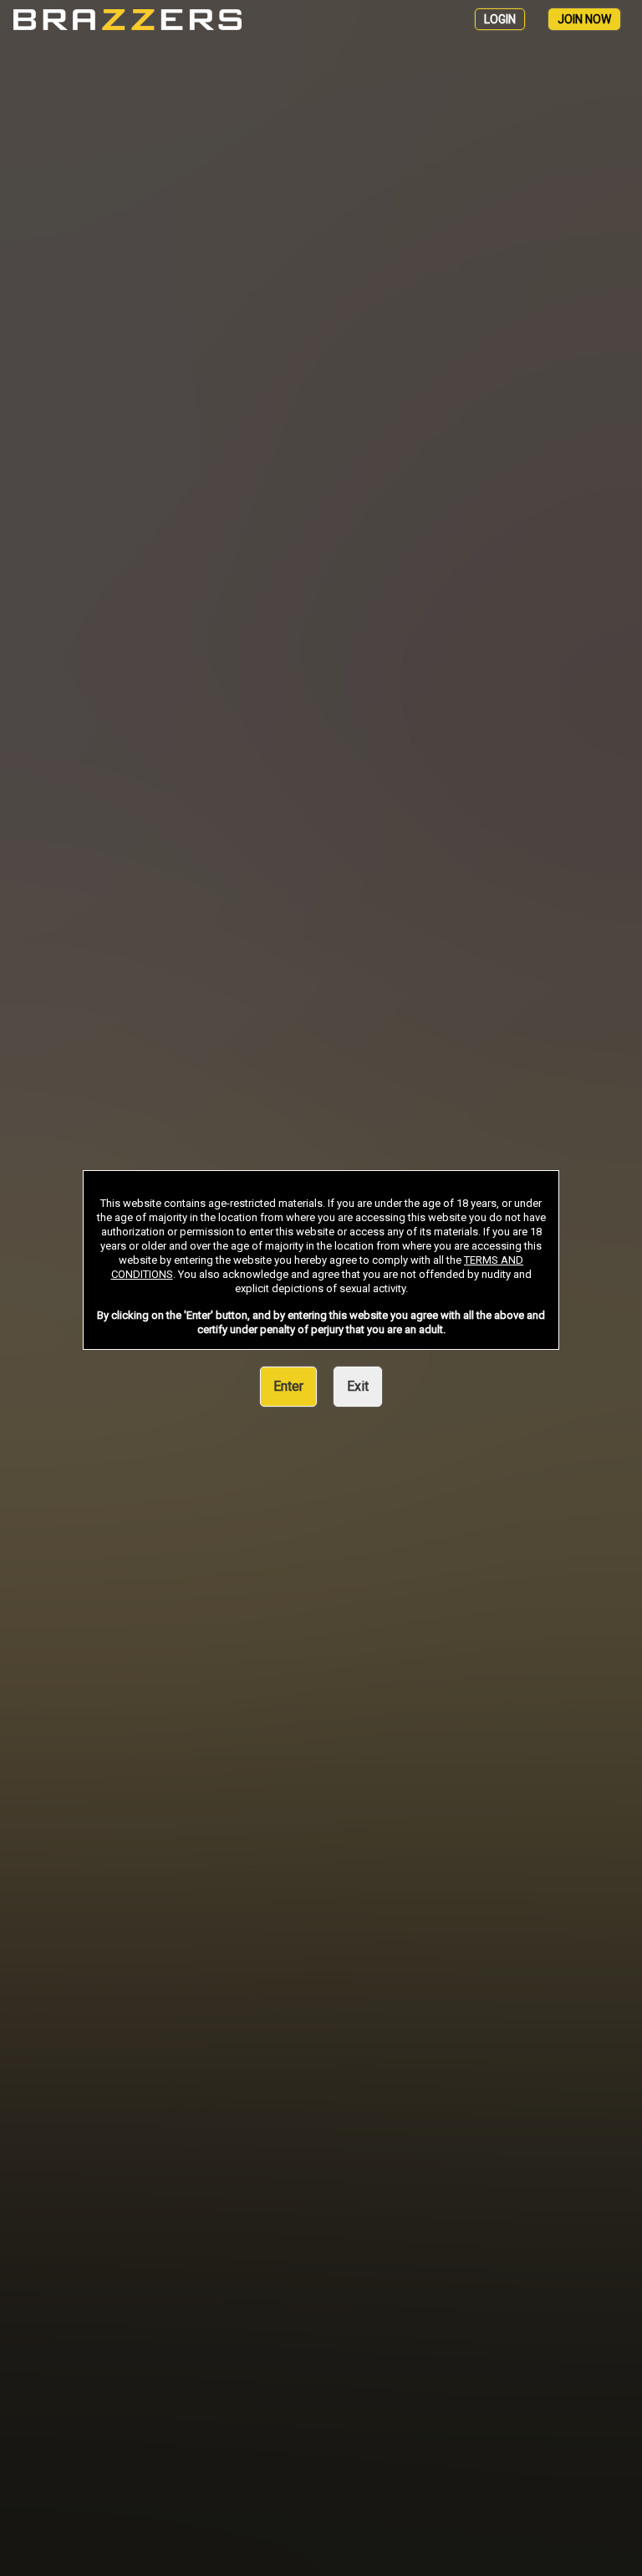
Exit (358, 1386)
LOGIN (500, 19)
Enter (288, 1386)
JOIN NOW (584, 19)
